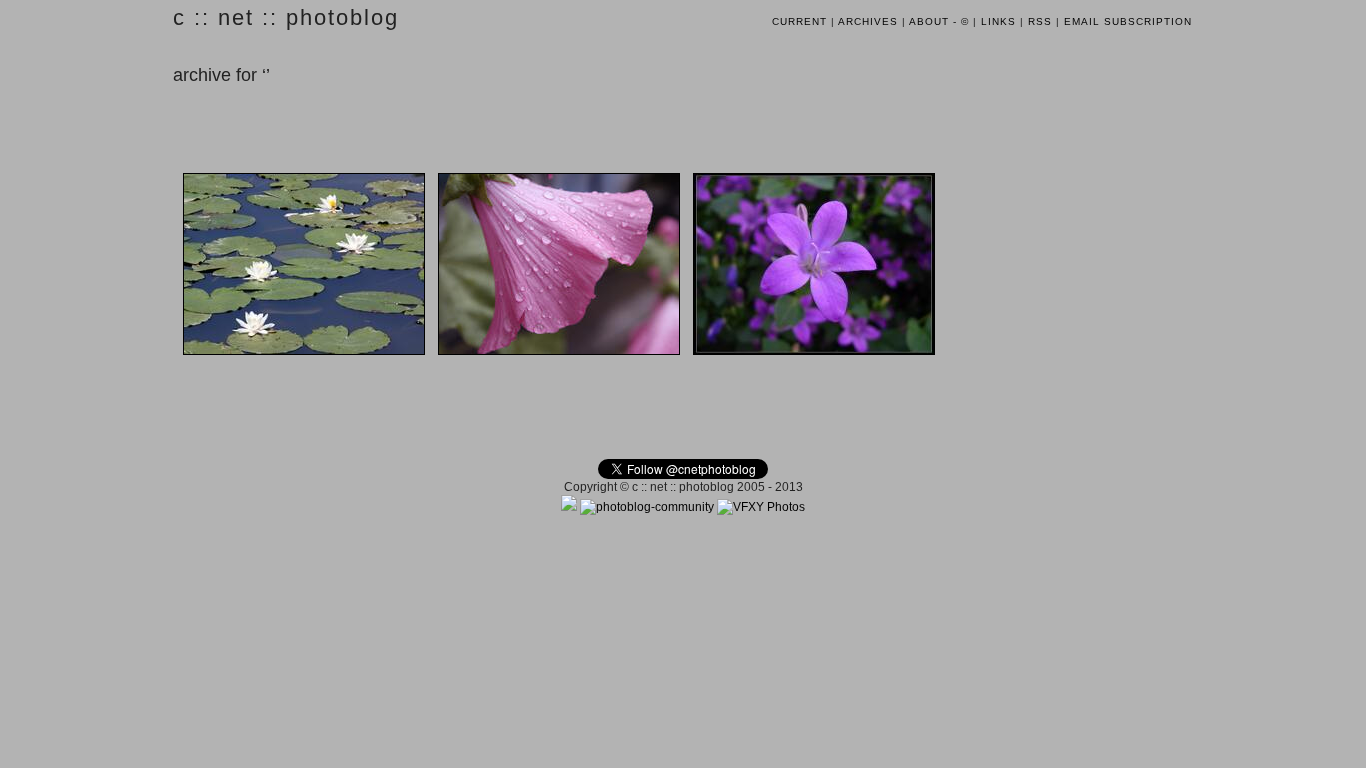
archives (868, 21)
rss (1040, 21)
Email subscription (1128, 21)
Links (998, 21)
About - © (939, 21)
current (799, 21)
